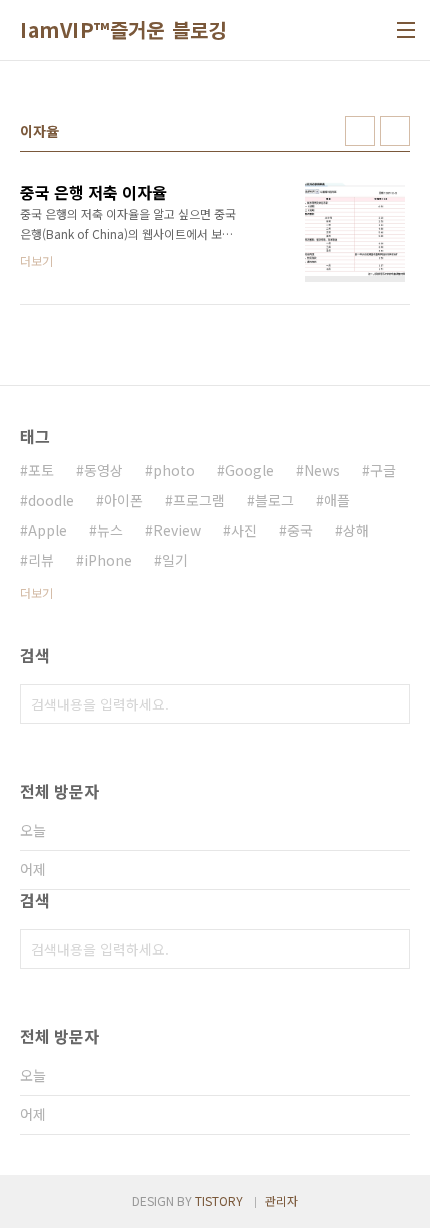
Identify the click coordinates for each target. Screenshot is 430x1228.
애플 (337, 500)
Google (249, 470)
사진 (244, 530)
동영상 (103, 470)
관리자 (281, 1200)
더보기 (36, 592)
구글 (383, 470)
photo (174, 470)
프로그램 (199, 500)
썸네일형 (360, 131)
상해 (356, 530)
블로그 (274, 500)
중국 (300, 530)
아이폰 (123, 500)
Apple (47, 530)
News (322, 470)
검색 (390, 704)
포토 (41, 470)
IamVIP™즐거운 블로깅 (123, 30)
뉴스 (110, 530)
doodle (51, 500)
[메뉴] (406, 30)
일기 (175, 560)
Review (177, 530)
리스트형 (395, 131)
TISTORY (219, 1200)
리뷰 (41, 560)
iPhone (108, 560)
